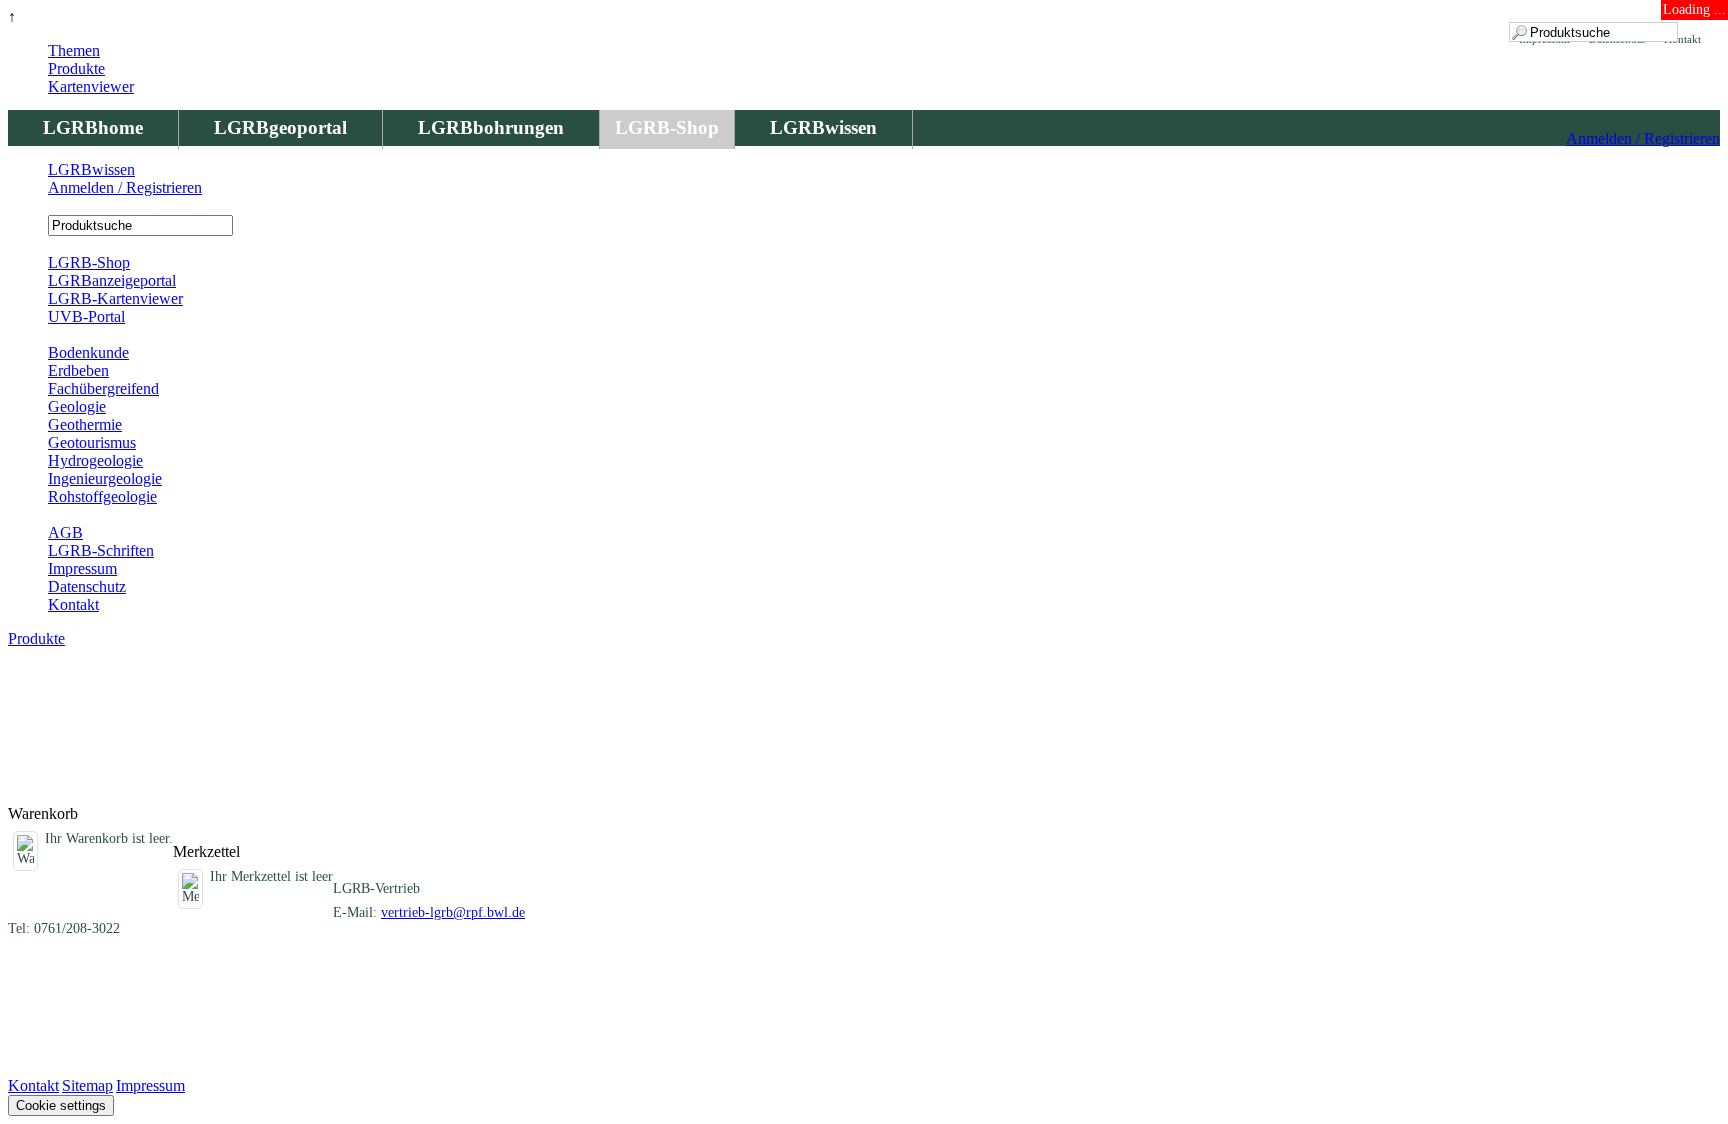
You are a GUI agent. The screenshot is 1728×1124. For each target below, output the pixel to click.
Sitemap (87, 1085)
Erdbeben (78, 370)
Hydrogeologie (95, 460)
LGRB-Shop (667, 127)
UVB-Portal (86, 316)
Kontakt (73, 604)
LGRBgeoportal (280, 127)
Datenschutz (87, 586)
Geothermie (85, 424)
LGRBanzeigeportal (112, 280)
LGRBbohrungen (491, 127)
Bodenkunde (88, 352)
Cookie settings (61, 1105)
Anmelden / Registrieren (1643, 138)
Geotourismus (92, 442)
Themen (74, 50)
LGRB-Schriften (101, 550)
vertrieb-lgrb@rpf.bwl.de (453, 912)
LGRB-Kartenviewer (115, 298)
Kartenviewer (91, 86)
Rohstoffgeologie (102, 496)
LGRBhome (93, 127)
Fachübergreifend (103, 388)
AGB (65, 532)
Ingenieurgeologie (105, 478)
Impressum (82, 568)
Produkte (76, 68)
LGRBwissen (823, 127)
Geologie (77, 406)
